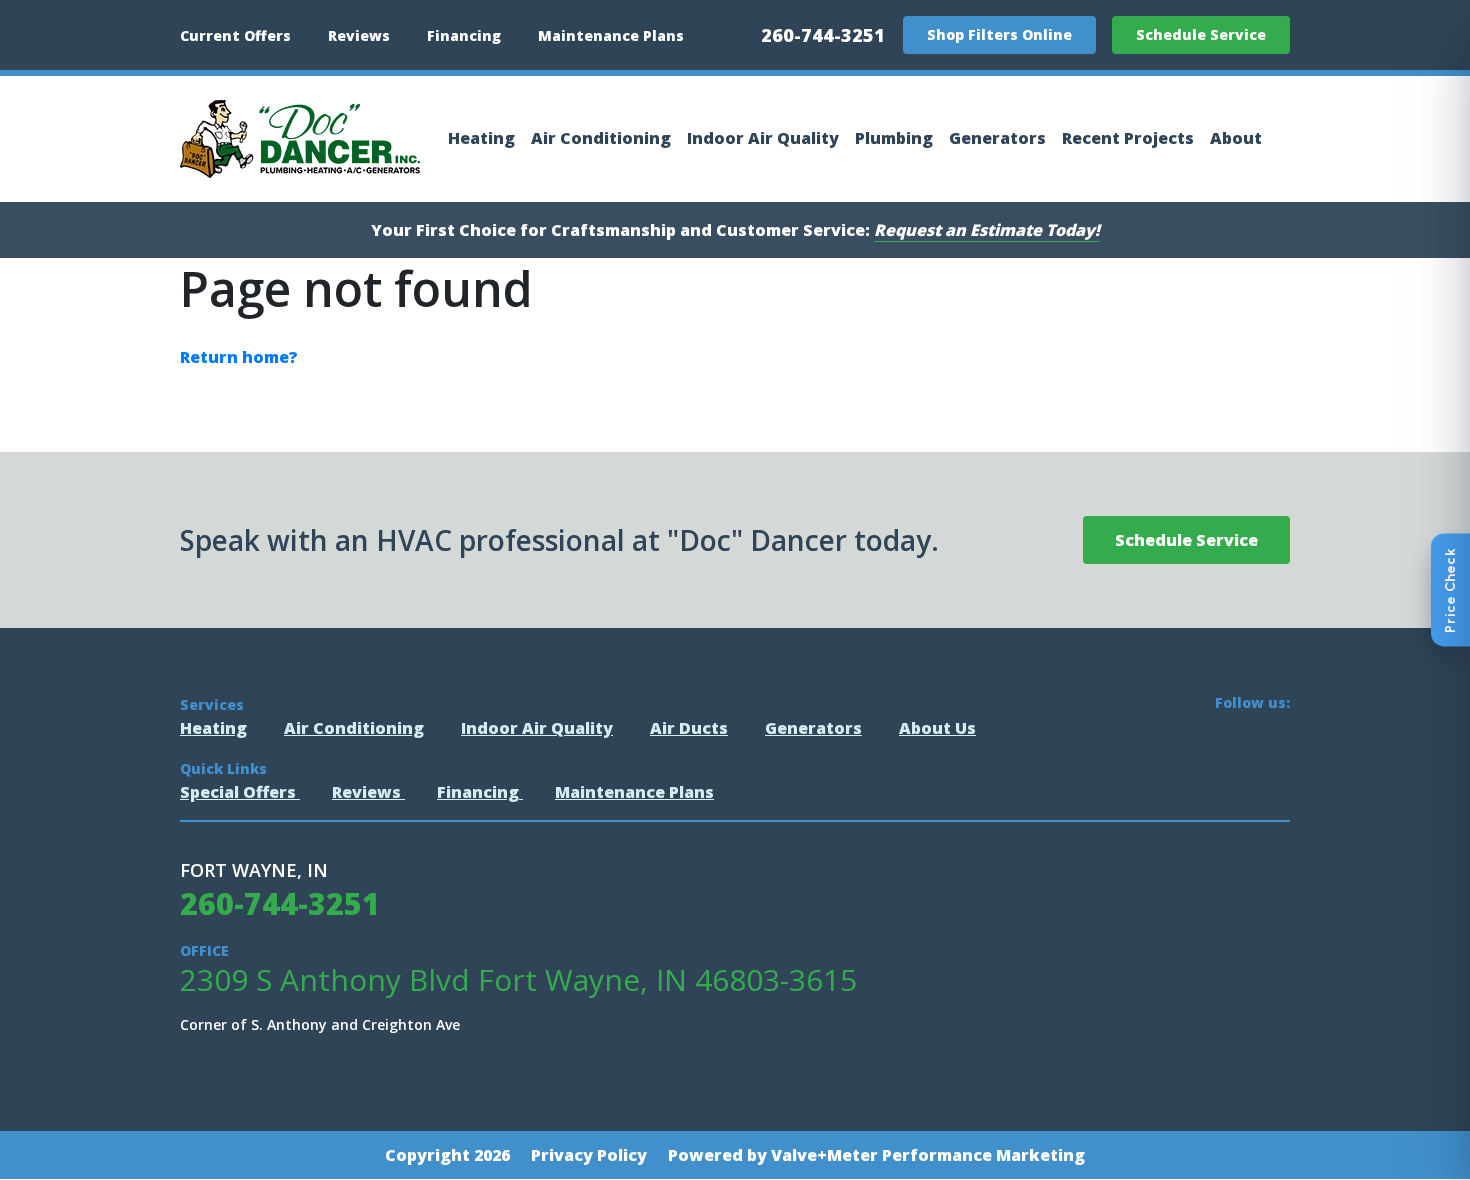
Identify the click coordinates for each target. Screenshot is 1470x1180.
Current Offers (235, 35)
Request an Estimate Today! (987, 230)
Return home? (239, 357)
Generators (997, 138)
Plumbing (894, 138)
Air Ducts (689, 728)
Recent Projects (1128, 138)
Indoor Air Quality (763, 138)
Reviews (359, 35)
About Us (937, 728)
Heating (481, 138)
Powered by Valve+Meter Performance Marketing (876, 1155)
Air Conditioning (601, 138)
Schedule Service (1201, 34)
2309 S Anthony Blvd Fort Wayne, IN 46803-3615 (518, 980)
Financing (464, 35)
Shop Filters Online (999, 34)
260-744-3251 (823, 35)
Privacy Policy (589, 1155)
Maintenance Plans (611, 35)
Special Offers (240, 792)
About (1236, 138)
